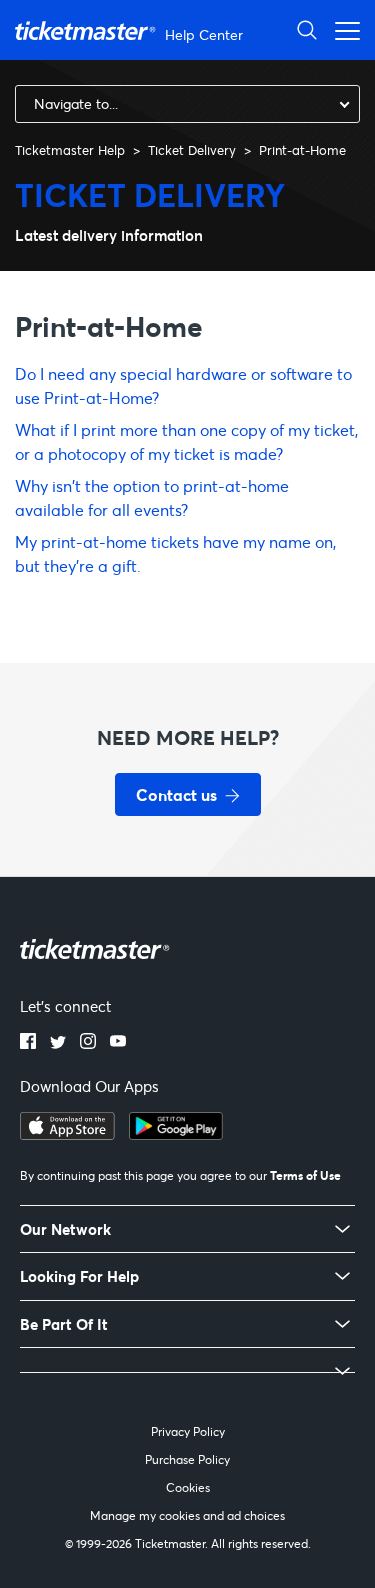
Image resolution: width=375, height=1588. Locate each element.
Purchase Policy (187, 1459)
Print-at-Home (302, 150)
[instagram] (88, 1043)
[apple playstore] (67, 1134)
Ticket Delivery (192, 150)
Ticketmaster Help (70, 150)
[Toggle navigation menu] (342, 29)
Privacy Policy (188, 1431)
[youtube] (118, 1043)
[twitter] (58, 1043)
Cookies (188, 1487)
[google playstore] (176, 1134)
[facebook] (28, 1043)
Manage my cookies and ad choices (187, 1515)
